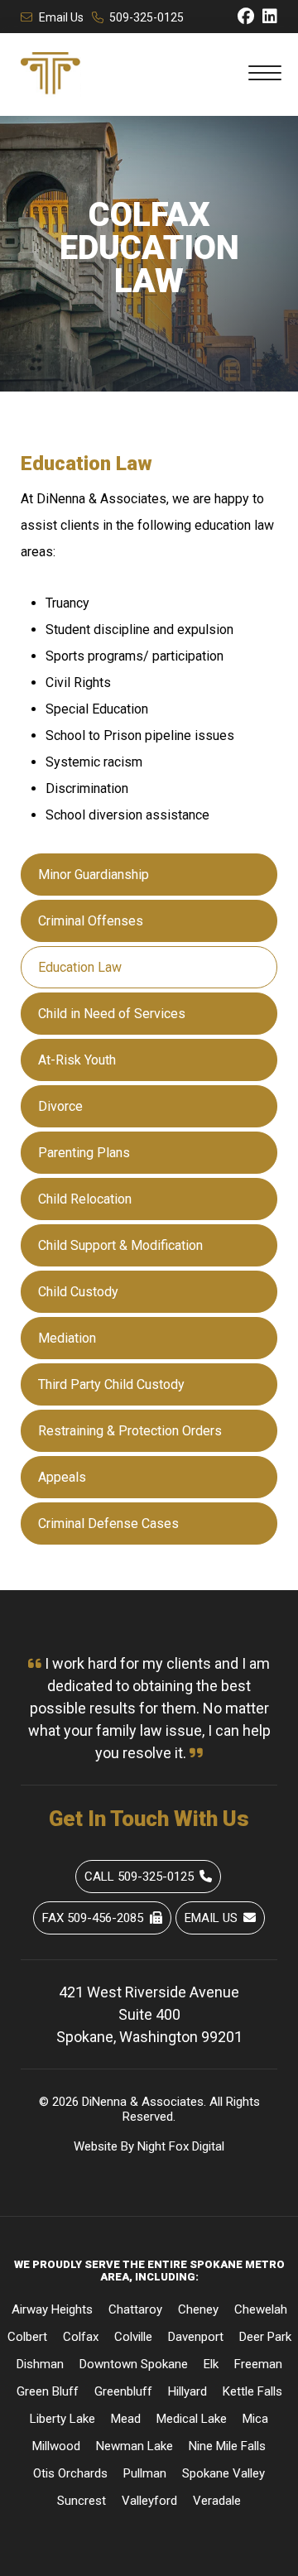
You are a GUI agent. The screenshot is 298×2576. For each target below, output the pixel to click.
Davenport (196, 2337)
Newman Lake (135, 2446)
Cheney (198, 2309)
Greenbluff (123, 2391)
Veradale (217, 2501)
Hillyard (187, 2391)
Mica (255, 2419)
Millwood (56, 2446)
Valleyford (149, 2501)
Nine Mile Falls (227, 2446)
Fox (179, 2146)
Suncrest (82, 2501)
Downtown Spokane (134, 2364)
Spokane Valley (223, 2473)
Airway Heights (52, 2309)
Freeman (258, 2364)
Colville (133, 2337)
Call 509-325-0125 (139, 1877)
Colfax (81, 2337)
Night (151, 2146)
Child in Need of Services (112, 1014)
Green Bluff (48, 2391)
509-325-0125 (147, 17)
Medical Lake (192, 2419)
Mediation (67, 1338)
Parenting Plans (84, 1153)
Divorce (60, 1106)
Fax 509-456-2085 (93, 1918)
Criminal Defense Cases (108, 1523)
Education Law (80, 967)
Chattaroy (135, 2309)
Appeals (62, 1477)
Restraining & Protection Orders (130, 1431)
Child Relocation (85, 1199)
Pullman (145, 2473)
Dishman (40, 2364)
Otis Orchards (70, 2473)
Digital (208, 2146)
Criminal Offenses (91, 921)
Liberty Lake (62, 2419)
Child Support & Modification (120, 1245)
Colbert (27, 2337)
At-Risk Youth (77, 1060)
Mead (126, 2419)
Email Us (61, 17)
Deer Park (265, 2337)
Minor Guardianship (94, 875)
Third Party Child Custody (111, 1384)
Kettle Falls (252, 2391)
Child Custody (78, 1292)
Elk (211, 2364)
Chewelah (261, 2309)
